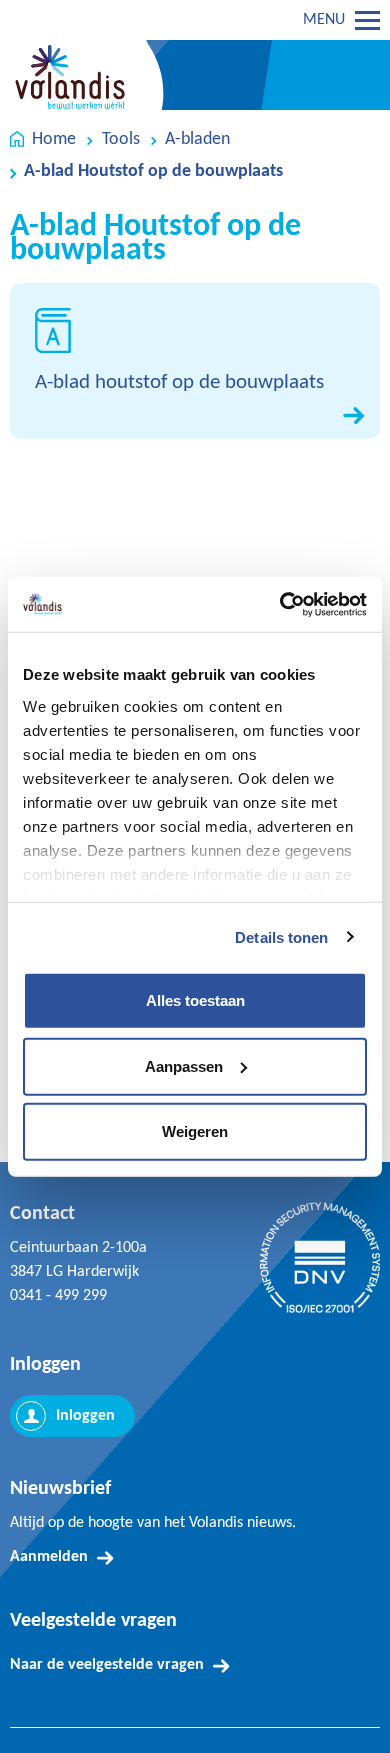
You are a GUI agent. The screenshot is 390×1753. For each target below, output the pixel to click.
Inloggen (85, 1416)
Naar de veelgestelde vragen (107, 1665)
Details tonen (281, 936)
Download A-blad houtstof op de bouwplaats (195, 361)
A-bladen (197, 139)
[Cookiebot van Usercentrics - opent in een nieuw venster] (280, 604)
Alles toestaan (195, 1000)
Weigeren (195, 1131)
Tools (121, 139)
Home (54, 139)
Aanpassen (184, 1065)
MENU (324, 20)
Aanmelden (49, 1557)
